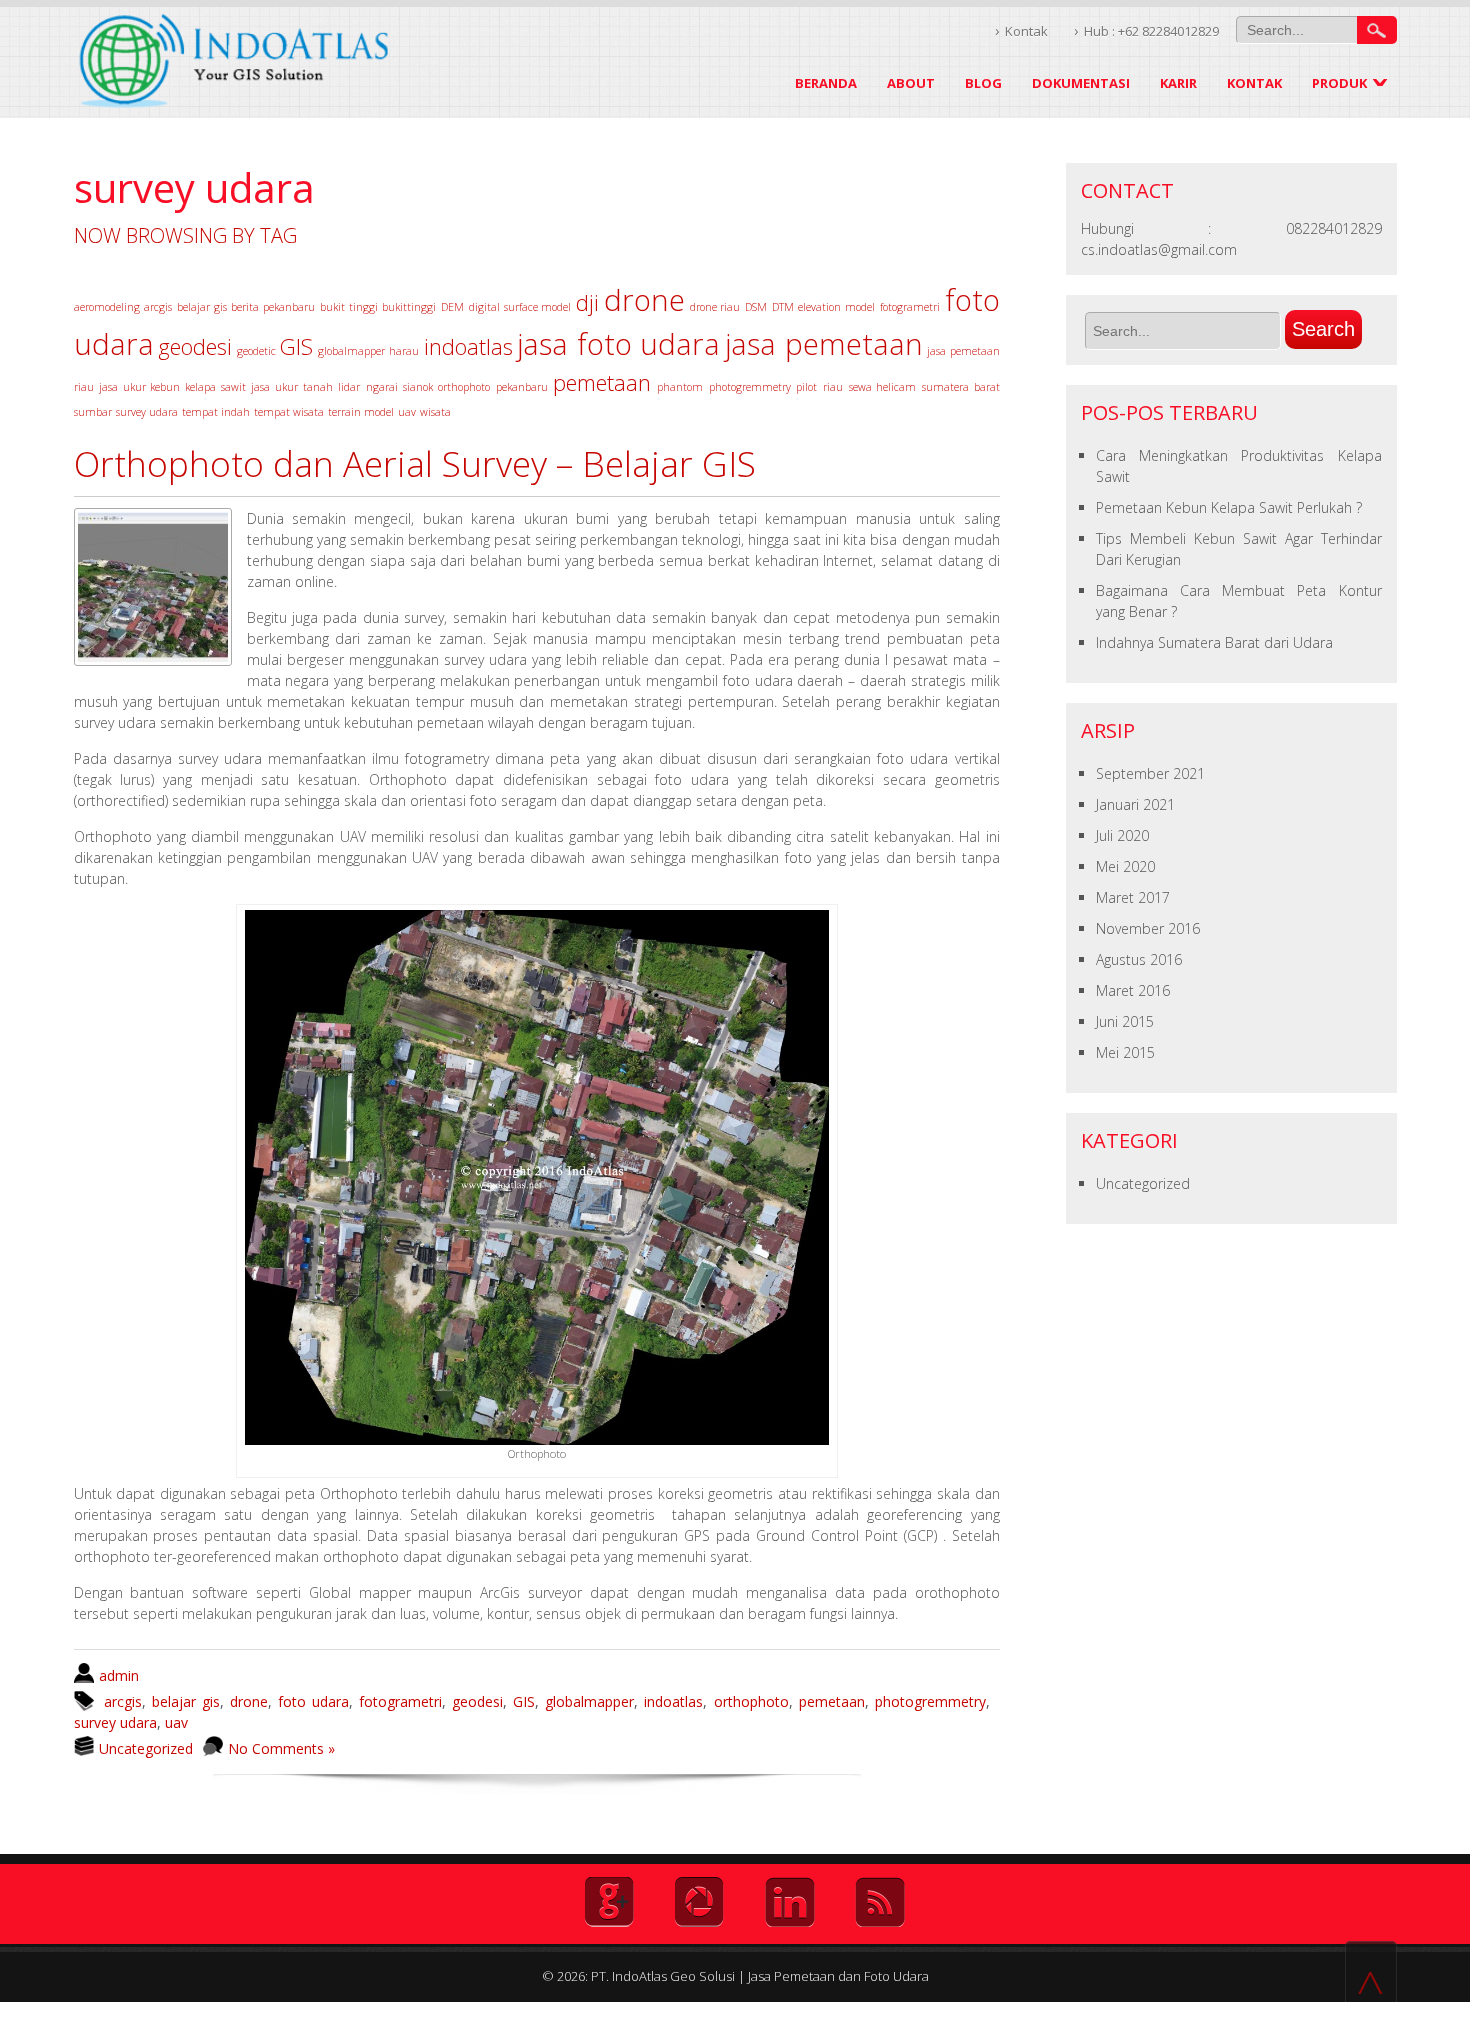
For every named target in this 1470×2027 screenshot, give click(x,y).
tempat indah (216, 412)
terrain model (361, 412)
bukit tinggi (349, 307)
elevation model (836, 307)
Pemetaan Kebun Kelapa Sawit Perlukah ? (1229, 507)
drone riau (715, 307)
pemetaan (602, 382)
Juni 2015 (1125, 1021)
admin (119, 1675)
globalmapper (351, 351)
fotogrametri (910, 307)
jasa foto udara (618, 344)
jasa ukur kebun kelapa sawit (172, 387)
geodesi (195, 346)
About (911, 83)
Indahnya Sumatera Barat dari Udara (1214, 642)
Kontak (1026, 31)
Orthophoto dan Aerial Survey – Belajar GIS (415, 463)
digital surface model (520, 307)
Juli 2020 (1122, 835)
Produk (1339, 83)
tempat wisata (289, 412)
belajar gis (202, 307)
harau (404, 351)
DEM (452, 307)
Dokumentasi (1081, 83)
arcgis (158, 307)
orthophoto (464, 387)
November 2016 (1148, 928)
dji (587, 302)
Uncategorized (146, 1748)
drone (644, 300)
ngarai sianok (399, 387)
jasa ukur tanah (291, 387)
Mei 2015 (1125, 1052)
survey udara (147, 412)
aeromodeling (107, 307)
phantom (680, 387)
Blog (983, 83)
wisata (435, 412)
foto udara (313, 1701)
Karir (1178, 83)
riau (833, 387)
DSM (756, 307)
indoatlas (468, 346)
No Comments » (281, 1748)
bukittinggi (409, 307)
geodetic (256, 351)
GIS (296, 346)
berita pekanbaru (273, 307)
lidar (349, 387)
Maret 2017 (1133, 897)
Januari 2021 (1135, 804)
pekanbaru (522, 387)
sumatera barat (961, 387)
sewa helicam (883, 387)
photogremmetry (750, 387)
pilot (806, 387)
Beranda (826, 83)
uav (407, 412)
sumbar (93, 412)
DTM (783, 307)
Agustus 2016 (1139, 959)
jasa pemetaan (824, 344)
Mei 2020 (1125, 866)
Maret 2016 (1133, 990)
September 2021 (1150, 773)
